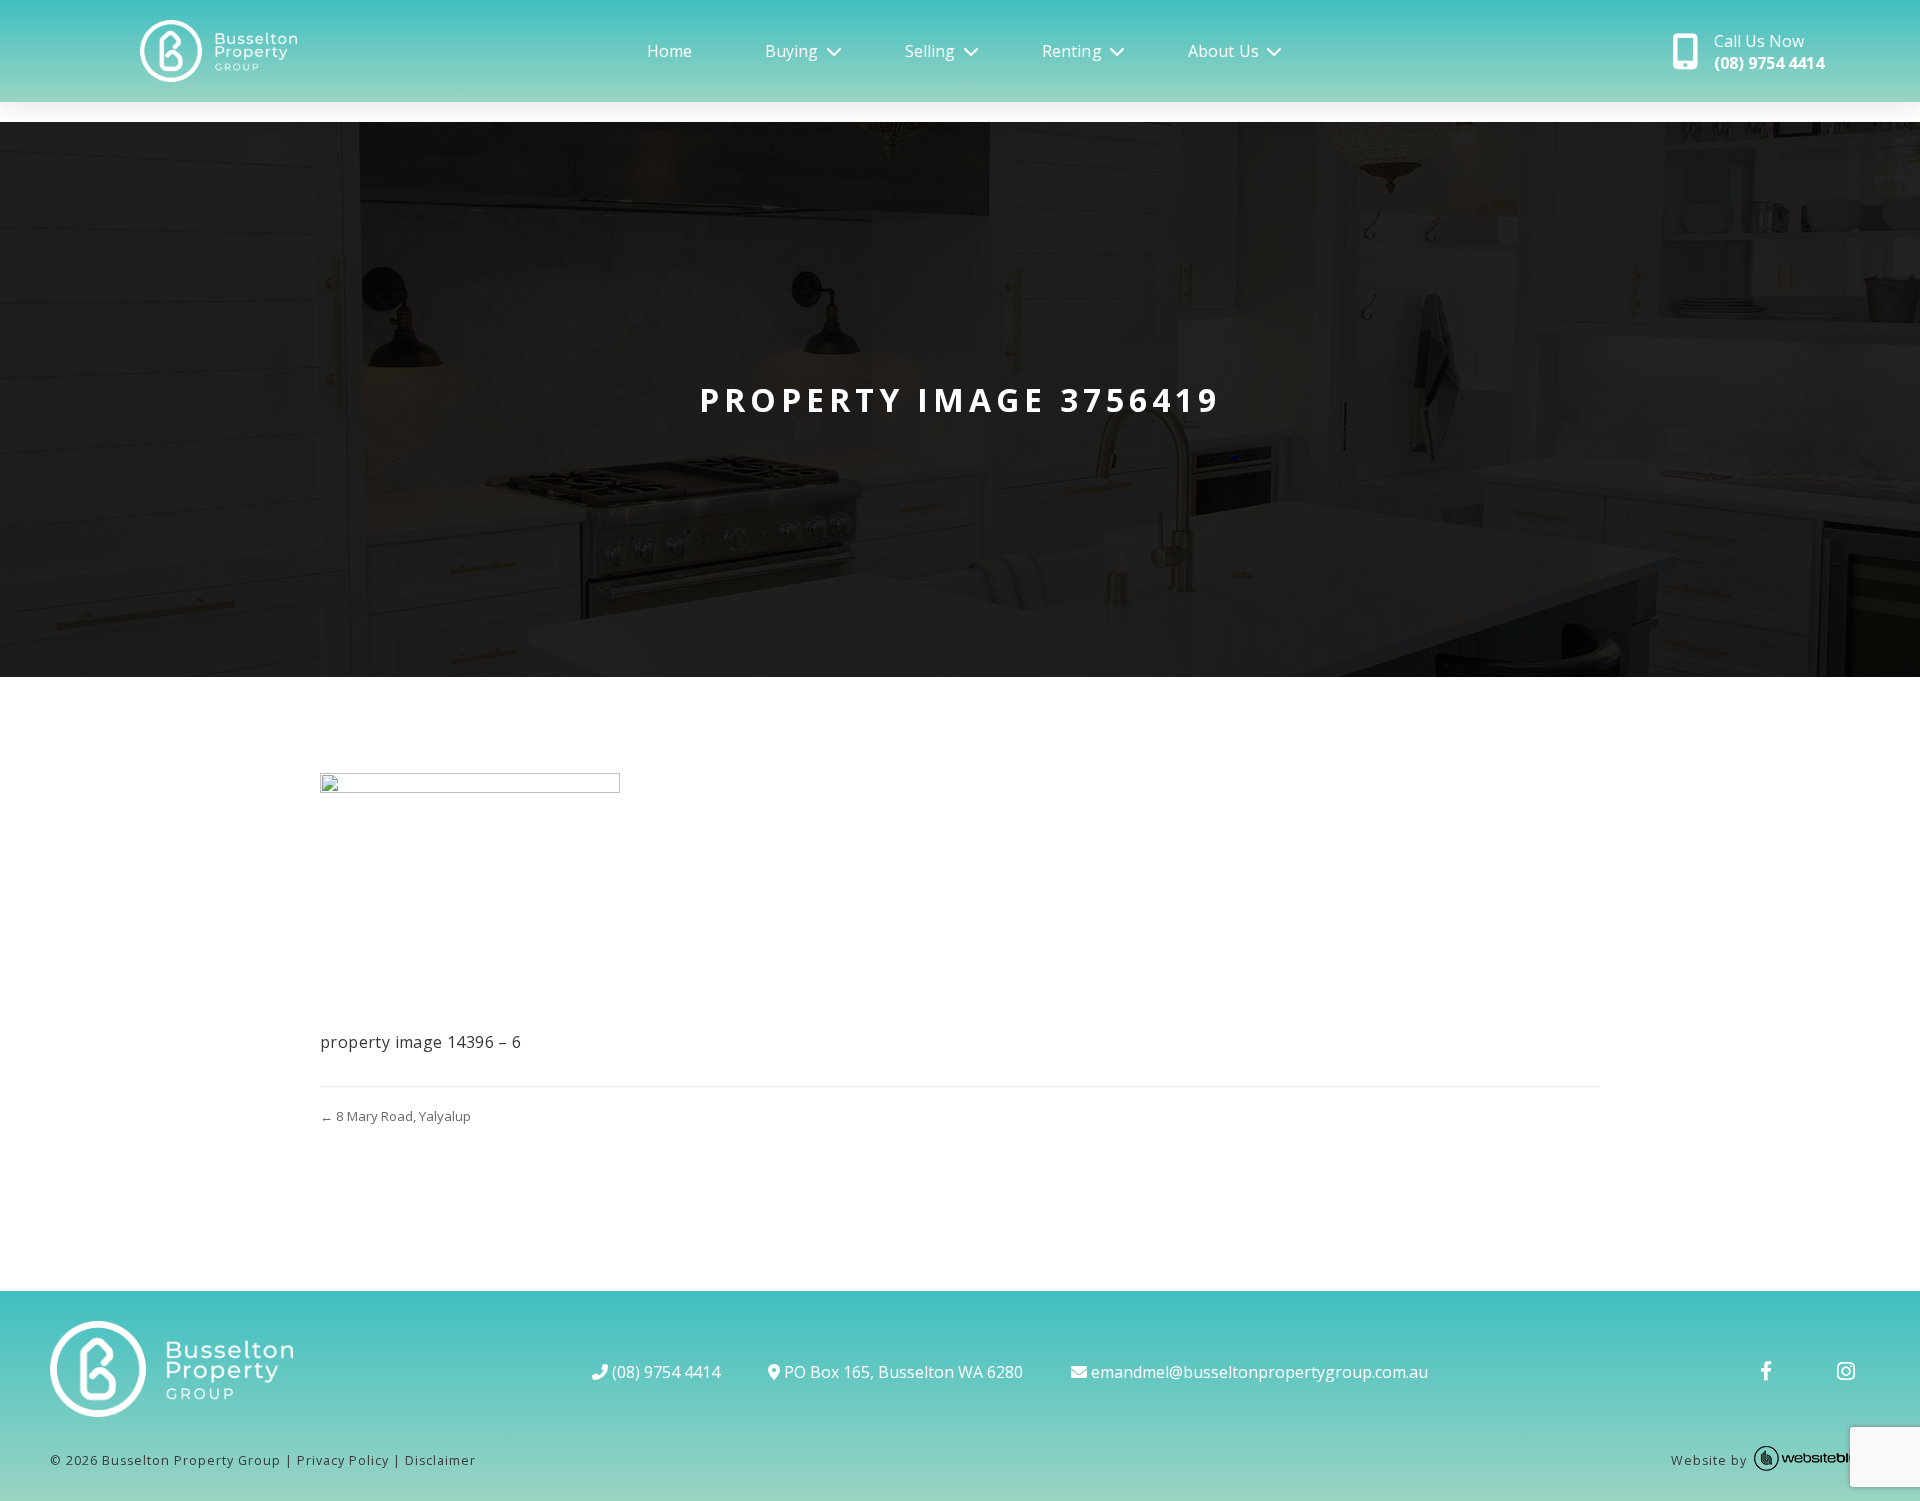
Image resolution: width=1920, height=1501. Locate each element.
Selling (930, 51)
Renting (1072, 51)
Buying (792, 51)
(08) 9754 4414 (664, 1372)
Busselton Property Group (191, 1460)
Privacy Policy (343, 1460)
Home (670, 51)
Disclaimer (440, 1460)
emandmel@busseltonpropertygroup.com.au (1257, 1372)
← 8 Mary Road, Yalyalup (395, 1116)
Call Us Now (1769, 52)
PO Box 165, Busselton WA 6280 (901, 1372)
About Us (1223, 51)
